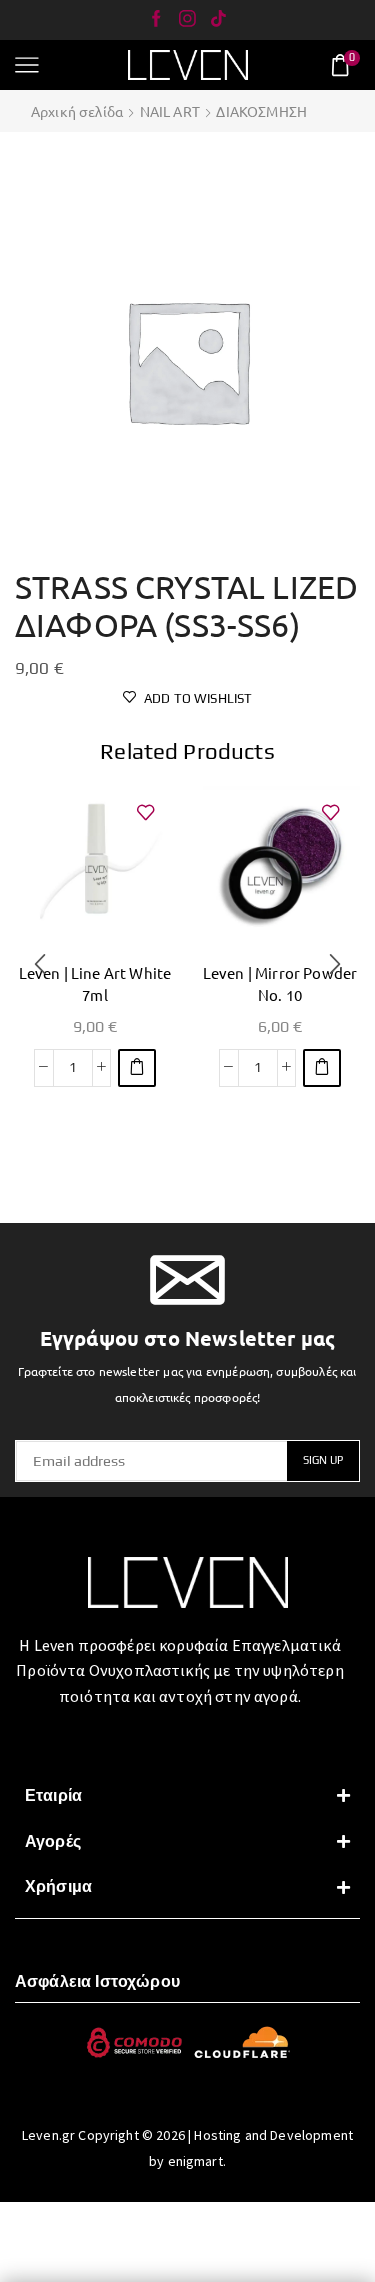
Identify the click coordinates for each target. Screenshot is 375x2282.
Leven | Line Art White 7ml (95, 983)
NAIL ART (170, 111)
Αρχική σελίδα (77, 111)
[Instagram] (187, 20)
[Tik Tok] (218, 20)
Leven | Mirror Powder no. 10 (280, 983)
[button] (137, 1068)
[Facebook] (156, 20)
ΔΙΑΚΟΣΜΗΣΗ (261, 111)
